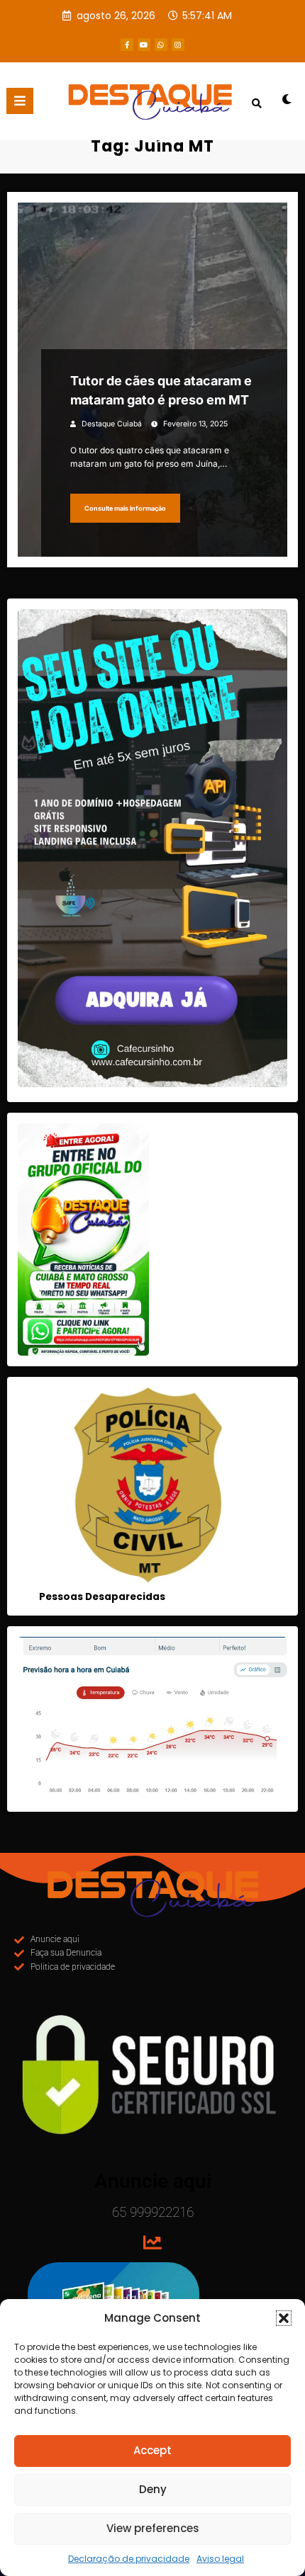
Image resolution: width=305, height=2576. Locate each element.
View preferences (153, 2528)
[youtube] (144, 45)
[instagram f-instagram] (178, 45)
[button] (284, 2318)
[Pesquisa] (257, 103)
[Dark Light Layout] (287, 104)
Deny (153, 2489)
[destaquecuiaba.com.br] (152, 132)
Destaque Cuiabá (112, 424)
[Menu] (20, 101)
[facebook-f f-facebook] (127, 45)
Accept (152, 2450)
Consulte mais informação (125, 508)
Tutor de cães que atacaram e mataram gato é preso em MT (161, 390)
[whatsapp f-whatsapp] (161, 45)
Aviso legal (220, 2559)
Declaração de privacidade (129, 2559)
